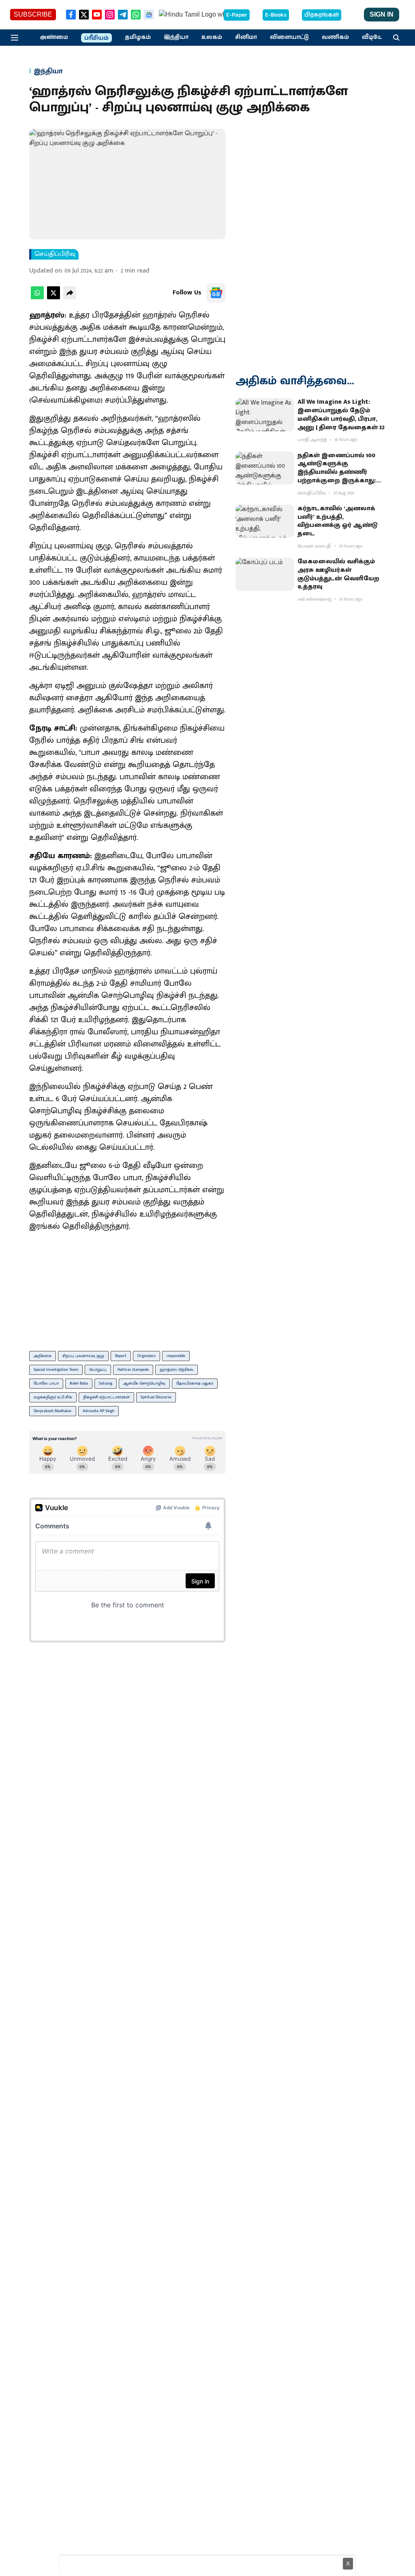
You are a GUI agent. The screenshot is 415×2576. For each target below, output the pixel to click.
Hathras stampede (133, 1370)
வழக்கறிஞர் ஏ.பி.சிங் (53, 1397)
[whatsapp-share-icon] (37, 297)
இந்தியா (176, 37)
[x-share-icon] (53, 297)
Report (121, 1356)
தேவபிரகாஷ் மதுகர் (195, 1383)
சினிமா (246, 37)
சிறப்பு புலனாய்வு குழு (83, 1356)
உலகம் (212, 37)
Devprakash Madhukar (53, 1411)
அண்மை (54, 37)
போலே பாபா (46, 1383)
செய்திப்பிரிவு (55, 254)
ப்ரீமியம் (96, 38)
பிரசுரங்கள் (322, 15)
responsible (176, 1356)
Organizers (147, 1356)
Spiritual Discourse (156, 1397)
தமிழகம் (138, 37)
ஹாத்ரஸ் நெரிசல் (176, 1370)
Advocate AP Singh (98, 1411)
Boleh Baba (79, 1383)
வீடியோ (374, 37)
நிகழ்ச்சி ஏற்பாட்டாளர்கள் (106, 1397)
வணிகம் (335, 37)
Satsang (106, 1383)
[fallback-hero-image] (265, 415)
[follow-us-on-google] (216, 293)
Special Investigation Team (56, 1370)
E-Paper (237, 15)
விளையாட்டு (289, 37)
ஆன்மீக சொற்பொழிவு (144, 1383)
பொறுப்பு (98, 1370)
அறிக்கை (43, 1356)
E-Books (276, 15)
